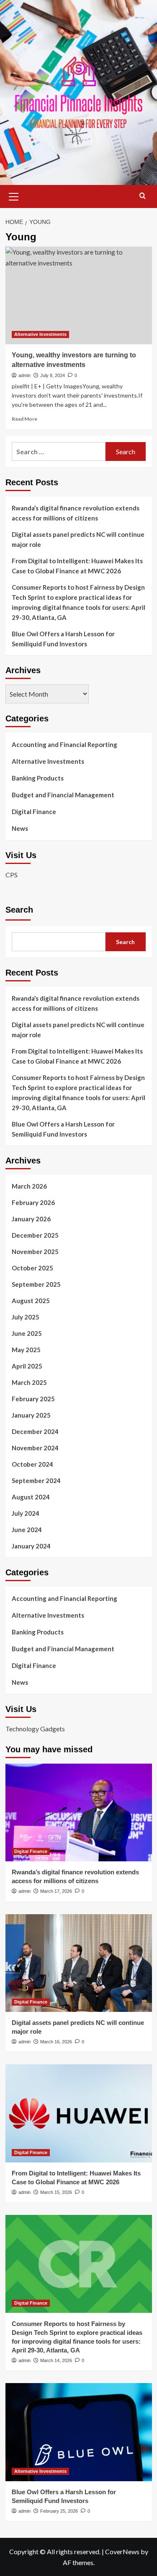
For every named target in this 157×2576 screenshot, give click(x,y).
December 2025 (35, 1235)
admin (24, 375)
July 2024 (26, 1513)
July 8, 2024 (53, 375)
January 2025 (31, 1415)
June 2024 (27, 1530)
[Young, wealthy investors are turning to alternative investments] (79, 295)
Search (19, 910)
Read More (24, 419)
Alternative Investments (40, 334)
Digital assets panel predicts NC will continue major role (78, 539)
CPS (12, 875)
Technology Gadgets (35, 1729)
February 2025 (33, 1399)
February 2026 (33, 1202)
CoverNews (122, 2551)
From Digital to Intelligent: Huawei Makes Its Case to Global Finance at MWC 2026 (77, 566)
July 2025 (26, 1317)
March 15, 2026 (56, 2192)
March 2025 (29, 1382)
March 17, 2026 (56, 1891)
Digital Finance (34, 812)
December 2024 (35, 1431)
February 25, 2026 (59, 2511)
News (20, 828)
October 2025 (32, 1268)
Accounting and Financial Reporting (64, 744)
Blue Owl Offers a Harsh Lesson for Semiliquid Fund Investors (63, 639)
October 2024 (32, 1464)
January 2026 (31, 1219)
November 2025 (35, 1252)
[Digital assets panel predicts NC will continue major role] (79, 1963)
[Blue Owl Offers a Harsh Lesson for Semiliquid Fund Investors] (79, 2432)
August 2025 (31, 1301)
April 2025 (27, 1366)
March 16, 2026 (56, 2042)
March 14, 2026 (56, 2360)
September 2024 (36, 1481)
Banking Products (38, 778)
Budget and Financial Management (63, 795)
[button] (14, 195)
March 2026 (29, 1186)
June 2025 (27, 1333)
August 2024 (31, 1497)
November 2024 (35, 1448)
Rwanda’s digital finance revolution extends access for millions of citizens (76, 513)
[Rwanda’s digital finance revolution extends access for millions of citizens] (79, 1812)
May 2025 (26, 1350)
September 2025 (36, 1284)
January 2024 (31, 1546)
